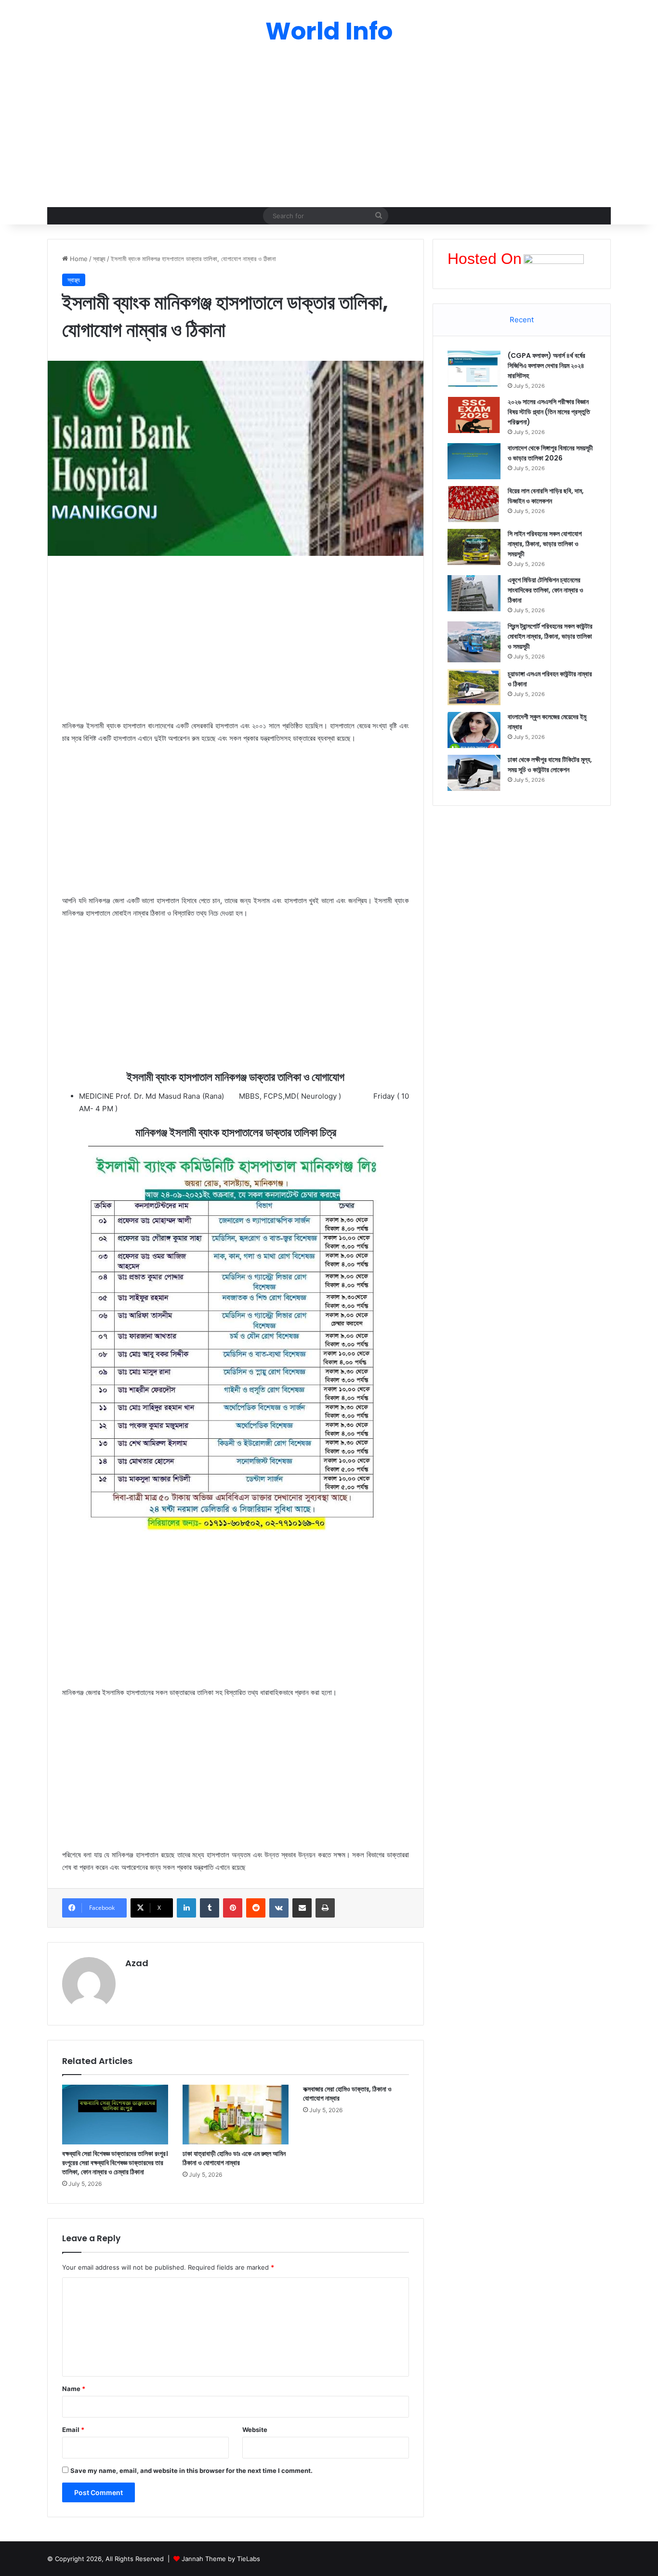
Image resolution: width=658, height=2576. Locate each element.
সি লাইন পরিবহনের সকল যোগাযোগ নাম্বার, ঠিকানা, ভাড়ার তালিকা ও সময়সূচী (545, 544)
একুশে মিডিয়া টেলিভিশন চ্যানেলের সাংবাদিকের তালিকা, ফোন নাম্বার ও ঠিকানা (546, 590)
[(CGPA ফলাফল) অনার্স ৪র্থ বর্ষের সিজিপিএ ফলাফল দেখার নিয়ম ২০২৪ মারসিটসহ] (474, 369)
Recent (522, 320)
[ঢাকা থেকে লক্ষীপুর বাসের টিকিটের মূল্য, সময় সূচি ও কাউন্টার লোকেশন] (474, 773)
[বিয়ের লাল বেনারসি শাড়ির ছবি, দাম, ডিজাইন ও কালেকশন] (474, 504)
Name (74, 2389)
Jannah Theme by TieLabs (221, 2559)
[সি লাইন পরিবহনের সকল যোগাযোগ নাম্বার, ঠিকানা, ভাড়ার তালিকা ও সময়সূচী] (474, 547)
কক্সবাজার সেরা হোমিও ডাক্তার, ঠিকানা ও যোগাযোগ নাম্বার (347, 2094)
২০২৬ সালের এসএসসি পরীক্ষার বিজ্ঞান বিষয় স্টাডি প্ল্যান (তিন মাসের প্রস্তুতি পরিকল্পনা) (549, 412)
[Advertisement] (329, 130)
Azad (137, 1963)
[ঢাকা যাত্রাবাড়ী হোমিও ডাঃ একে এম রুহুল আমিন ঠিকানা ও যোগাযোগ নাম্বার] (236, 2115)
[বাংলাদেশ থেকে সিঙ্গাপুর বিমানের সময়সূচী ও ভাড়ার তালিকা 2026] (474, 461)
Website (255, 2430)
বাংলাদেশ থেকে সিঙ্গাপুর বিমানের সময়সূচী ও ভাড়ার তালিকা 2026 (550, 453)
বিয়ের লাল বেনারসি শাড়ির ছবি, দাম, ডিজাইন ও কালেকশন (546, 496)
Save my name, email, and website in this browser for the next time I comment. (191, 2471)
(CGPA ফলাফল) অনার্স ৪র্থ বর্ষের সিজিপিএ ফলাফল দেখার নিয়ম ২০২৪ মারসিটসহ (546, 366)
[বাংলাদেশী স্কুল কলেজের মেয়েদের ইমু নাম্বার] (474, 730)
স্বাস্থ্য (99, 259)
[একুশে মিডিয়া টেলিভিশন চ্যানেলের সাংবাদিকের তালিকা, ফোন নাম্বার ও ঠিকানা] (474, 593)
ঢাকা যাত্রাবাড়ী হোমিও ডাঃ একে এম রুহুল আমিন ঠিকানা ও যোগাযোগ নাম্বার (234, 2158)
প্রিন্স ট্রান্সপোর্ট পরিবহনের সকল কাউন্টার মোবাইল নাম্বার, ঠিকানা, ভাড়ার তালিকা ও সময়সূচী (550, 636)
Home (78, 259)
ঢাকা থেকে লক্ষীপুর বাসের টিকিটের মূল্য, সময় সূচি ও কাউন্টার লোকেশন (550, 765)
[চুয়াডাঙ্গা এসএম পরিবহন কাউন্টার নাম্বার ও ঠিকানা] (474, 687)
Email (73, 2430)
